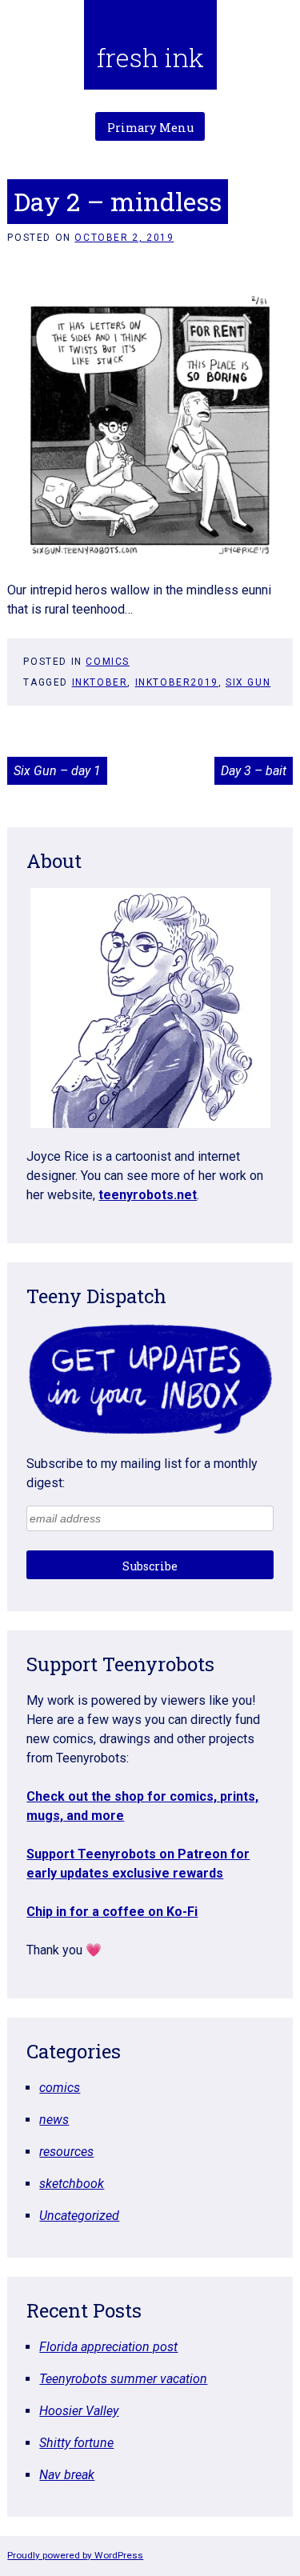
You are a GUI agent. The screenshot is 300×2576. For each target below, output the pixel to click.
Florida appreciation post (108, 2347)
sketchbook (72, 2184)
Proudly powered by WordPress (75, 2555)
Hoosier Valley (79, 2411)
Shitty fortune (76, 2443)
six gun (248, 682)
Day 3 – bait (254, 771)
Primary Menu (150, 128)
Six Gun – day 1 (57, 771)
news (54, 2120)
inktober (100, 682)
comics (108, 662)
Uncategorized (79, 2216)
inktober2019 (177, 682)
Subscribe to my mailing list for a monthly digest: (142, 1473)
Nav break (67, 2475)
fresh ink (150, 57)
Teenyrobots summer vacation (123, 2379)
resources (66, 2152)
